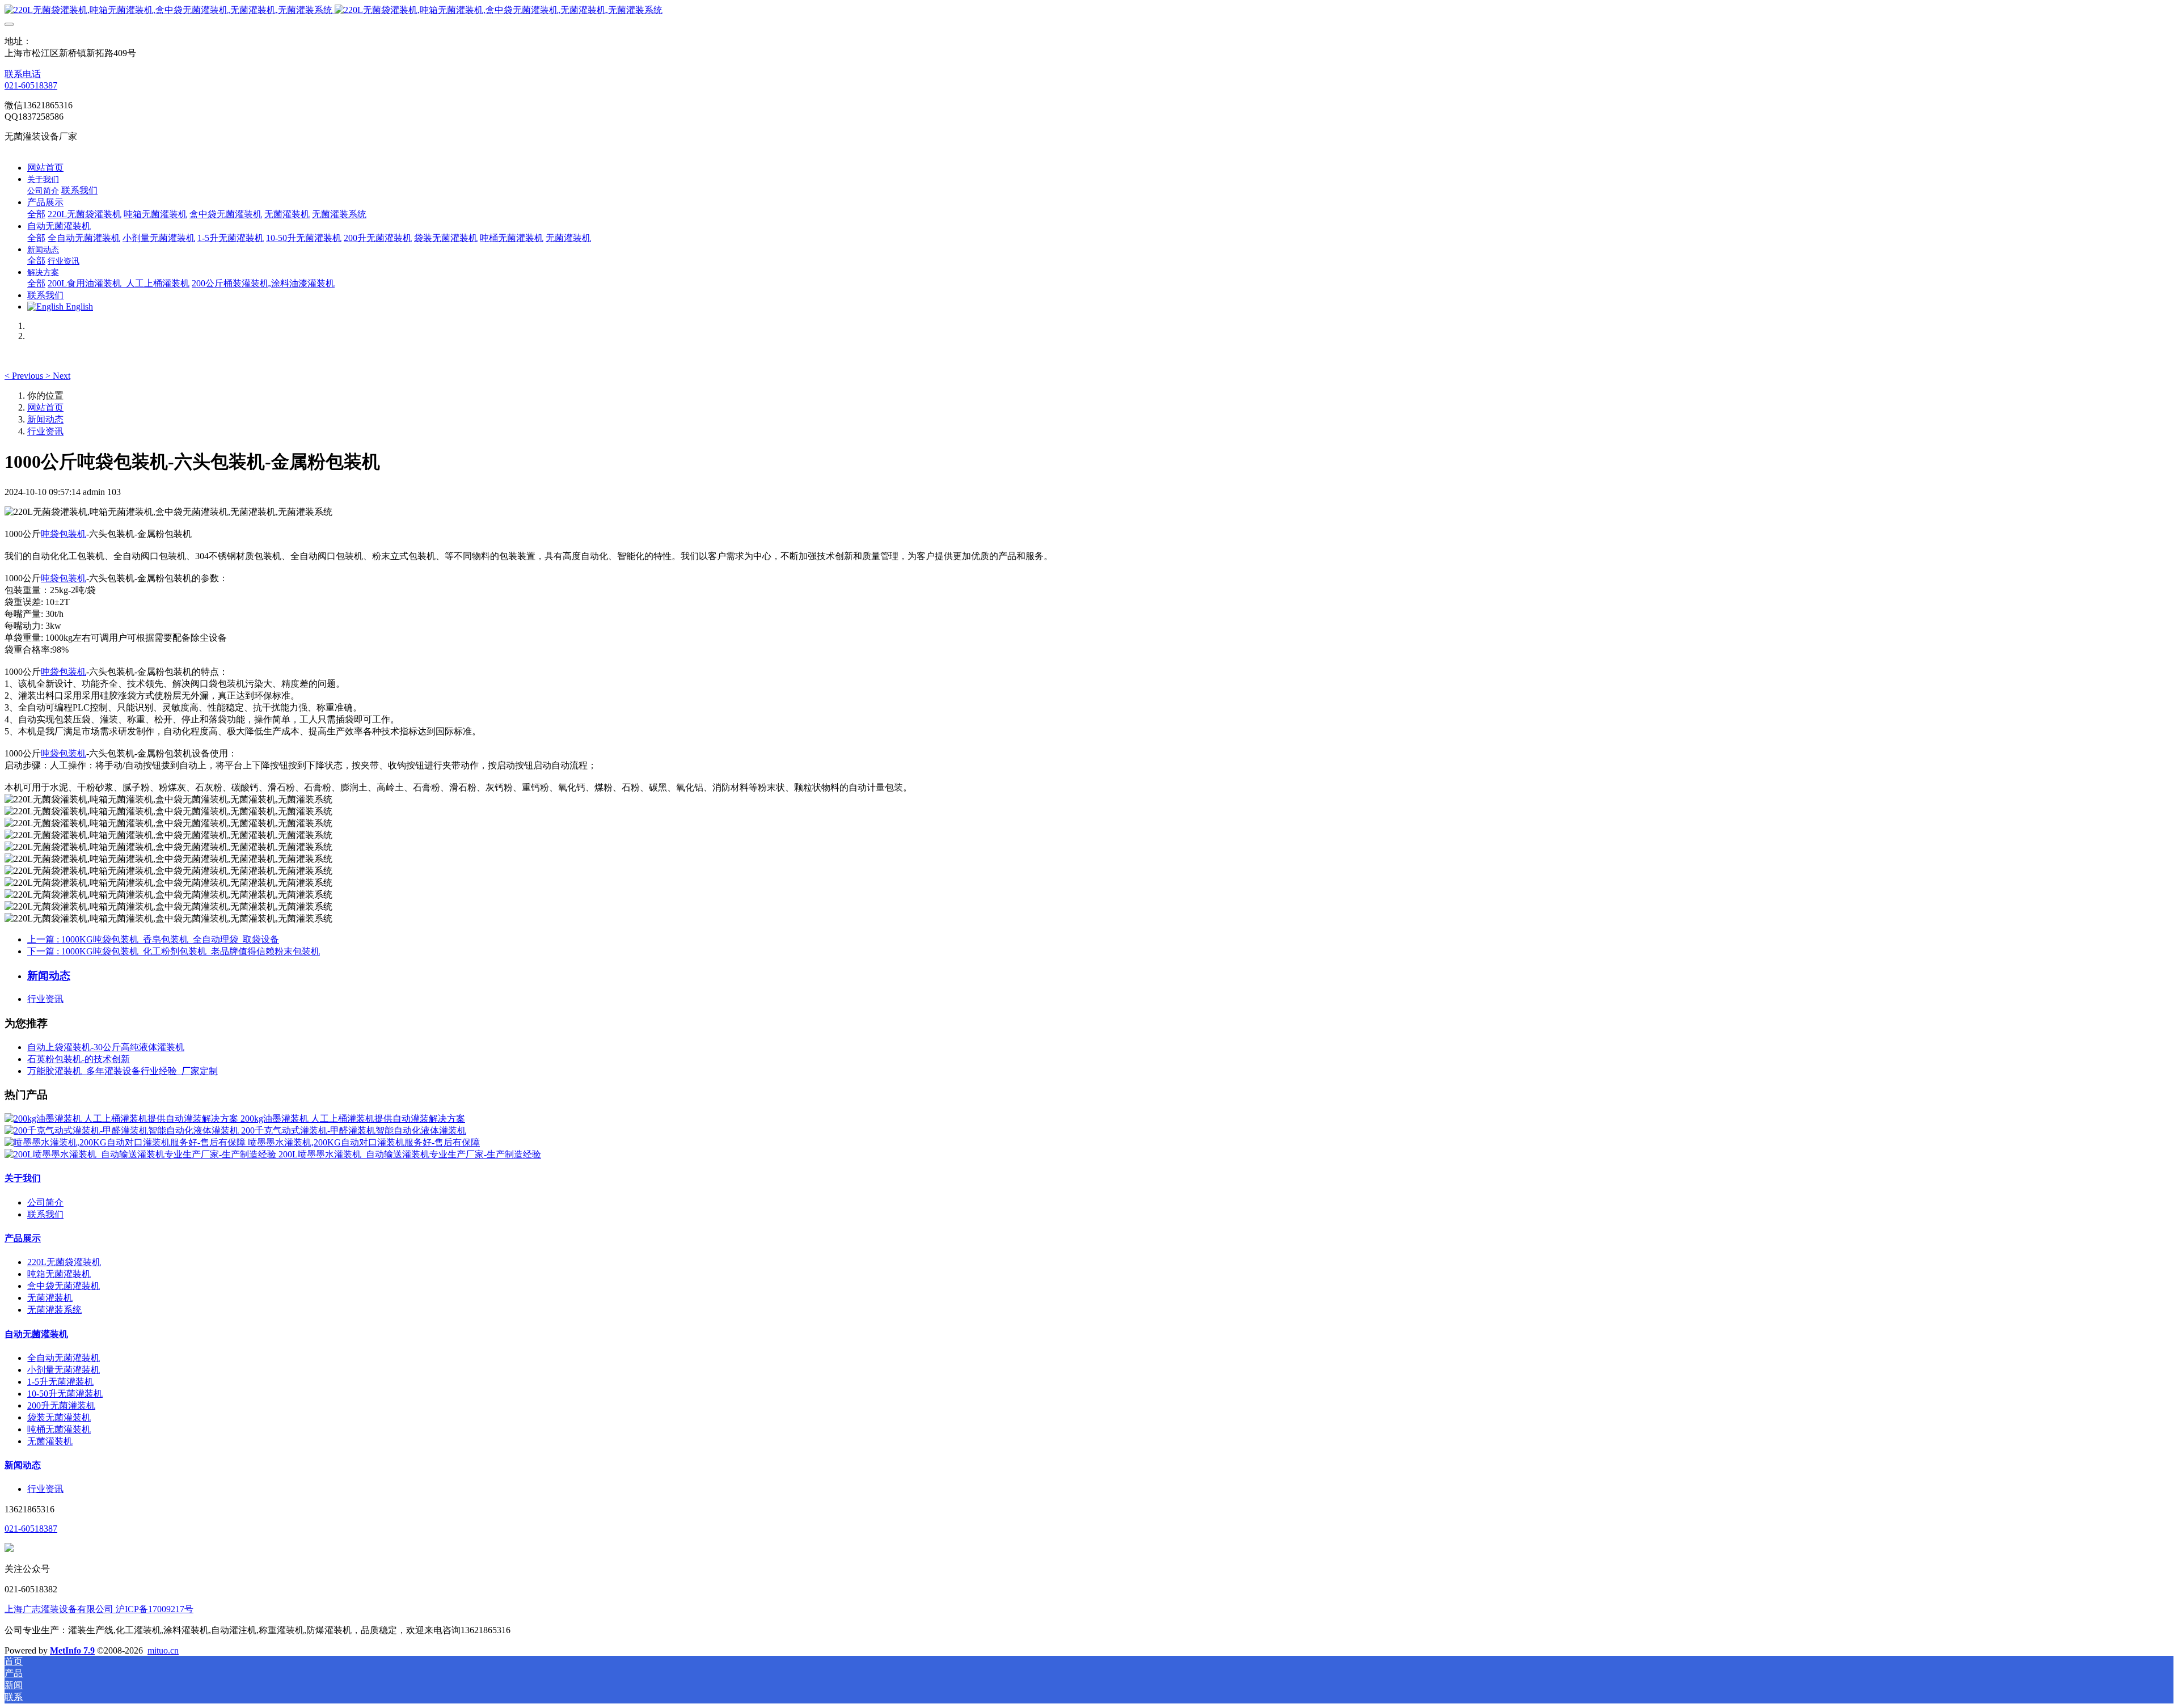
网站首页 (45, 168)
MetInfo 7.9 (72, 1650)
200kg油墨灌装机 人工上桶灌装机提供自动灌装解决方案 (353, 1119)
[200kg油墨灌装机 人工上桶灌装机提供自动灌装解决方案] (123, 1119)
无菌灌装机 (50, 1298)
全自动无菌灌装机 (64, 1358)
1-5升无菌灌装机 (60, 1382)
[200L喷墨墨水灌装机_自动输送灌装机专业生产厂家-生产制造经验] (142, 1154)
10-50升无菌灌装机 (65, 1394)
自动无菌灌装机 (36, 1334)
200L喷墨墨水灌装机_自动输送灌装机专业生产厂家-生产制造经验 (410, 1154)
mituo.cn (163, 1650)
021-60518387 (31, 85)
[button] (25, 376)
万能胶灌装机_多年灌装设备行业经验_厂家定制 (123, 1071)
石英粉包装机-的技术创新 (79, 1059)
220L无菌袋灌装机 (64, 1262)
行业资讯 (45, 431)
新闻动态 (45, 419)
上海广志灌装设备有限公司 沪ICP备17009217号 (99, 1609)
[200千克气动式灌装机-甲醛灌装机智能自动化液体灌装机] (123, 1130)
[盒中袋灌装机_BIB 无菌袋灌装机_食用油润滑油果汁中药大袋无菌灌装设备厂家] (1089, 10)
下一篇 (174, 951)
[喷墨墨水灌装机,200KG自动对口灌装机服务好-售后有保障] (126, 1142)
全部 (36, 214)
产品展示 (23, 1238)
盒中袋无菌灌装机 (64, 1286)
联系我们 (45, 1214)
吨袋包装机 (64, 534)
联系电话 (23, 74)
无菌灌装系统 (54, 1310)
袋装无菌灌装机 (59, 1417)
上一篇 (153, 939)
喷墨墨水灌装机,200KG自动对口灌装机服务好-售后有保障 (364, 1142)
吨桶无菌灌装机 (59, 1429)
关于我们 (23, 1178)
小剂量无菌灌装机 (64, 1370)
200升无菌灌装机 (61, 1405)
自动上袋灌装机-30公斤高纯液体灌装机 (106, 1047)
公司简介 (45, 1202)
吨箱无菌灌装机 (59, 1274)
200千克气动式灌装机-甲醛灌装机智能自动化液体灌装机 (354, 1130)
